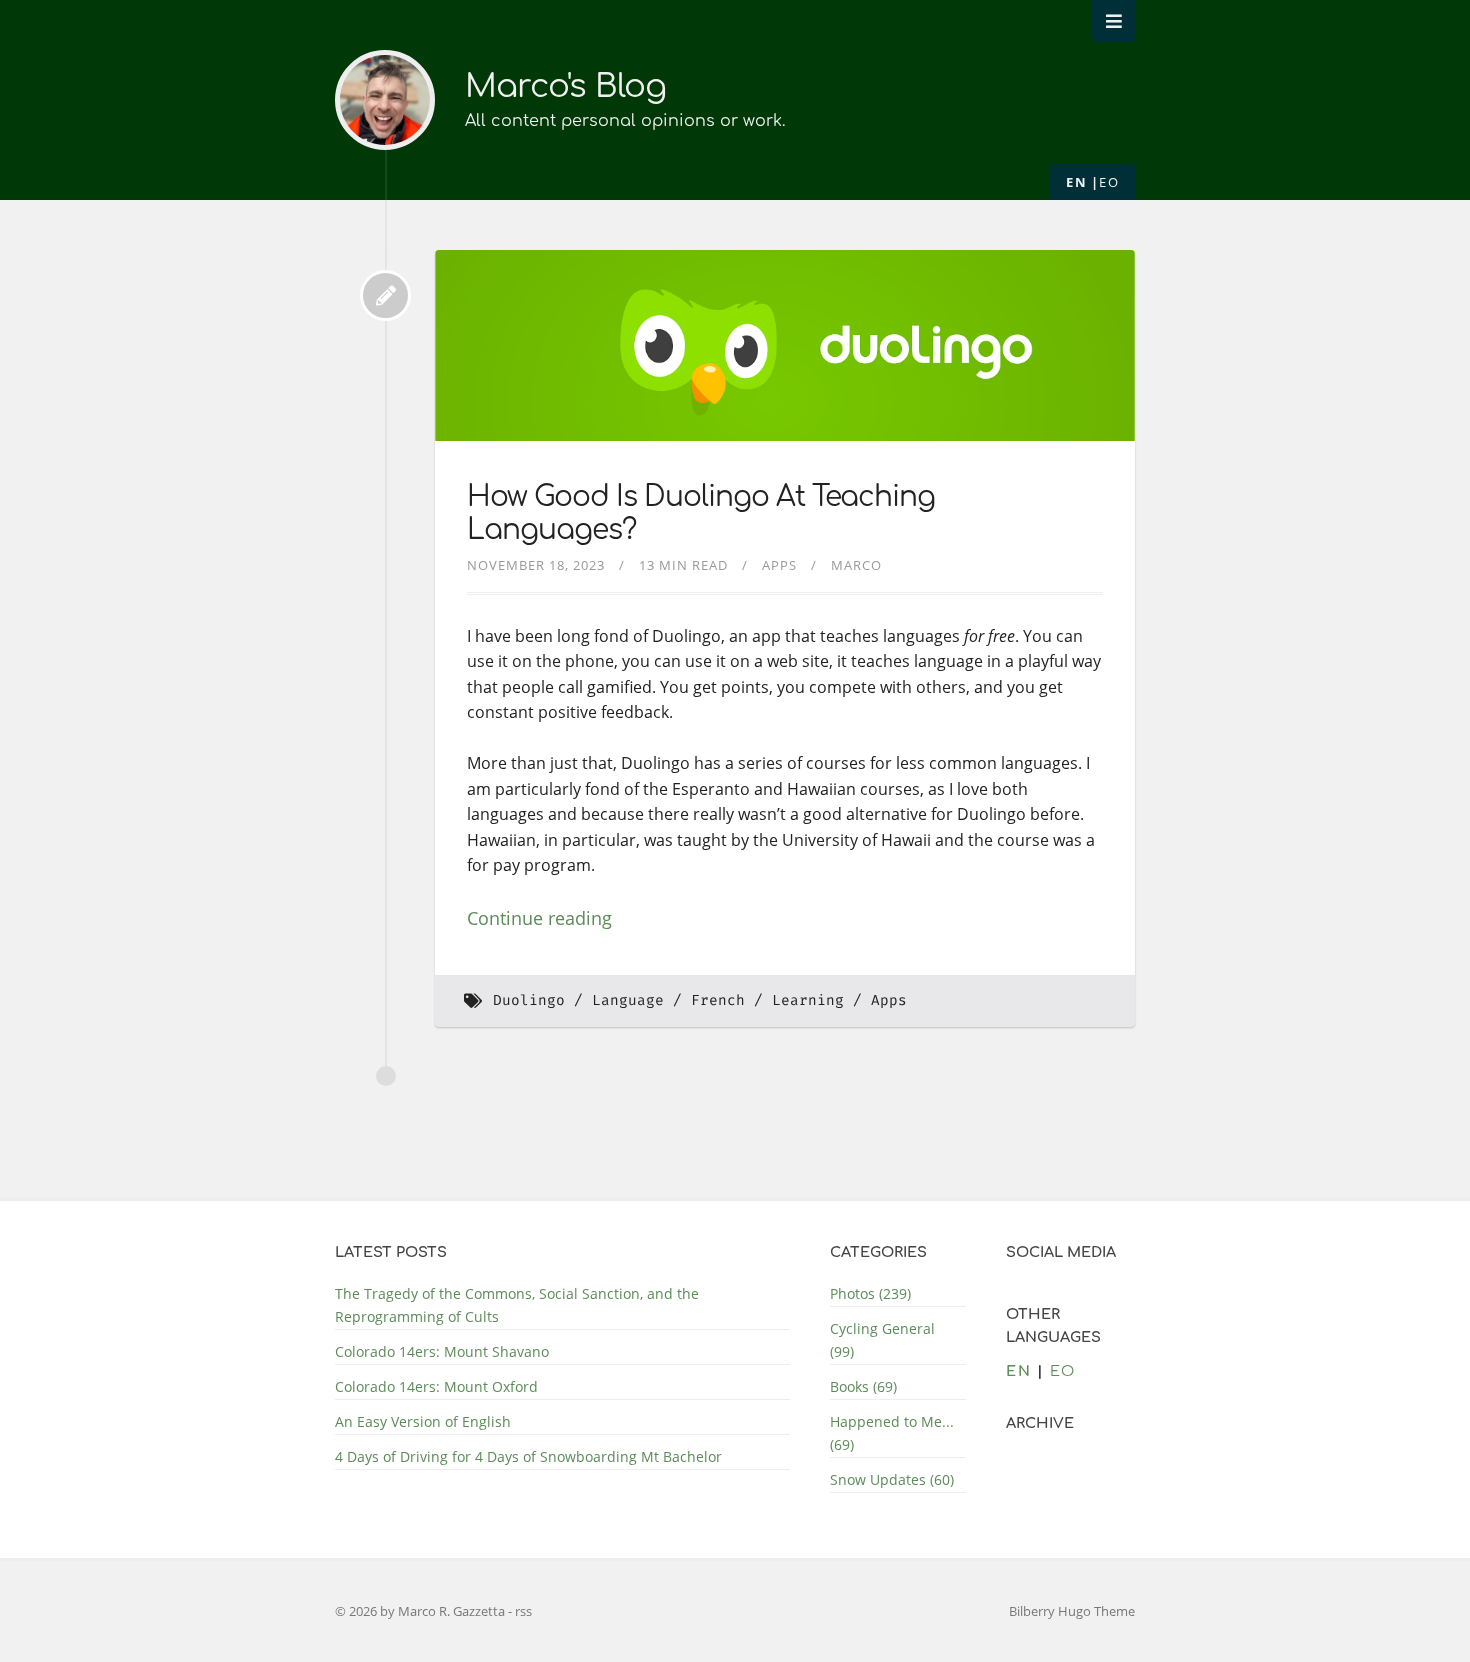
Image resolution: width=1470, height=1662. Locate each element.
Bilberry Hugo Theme (1072, 1611)
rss (523, 1611)
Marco (856, 565)
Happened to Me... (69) (892, 1433)
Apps (779, 565)
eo (1109, 182)
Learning (808, 1000)
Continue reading (539, 918)
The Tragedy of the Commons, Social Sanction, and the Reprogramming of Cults (517, 1305)
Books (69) (863, 1386)
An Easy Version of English (423, 1421)
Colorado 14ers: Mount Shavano (442, 1351)
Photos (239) (870, 1293)
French (718, 1000)
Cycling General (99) (882, 1340)
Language (628, 1000)
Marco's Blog (565, 86)
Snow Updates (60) (892, 1479)
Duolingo (529, 1000)
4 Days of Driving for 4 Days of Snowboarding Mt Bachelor (528, 1456)
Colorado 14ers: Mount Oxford (436, 1386)
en (1076, 182)
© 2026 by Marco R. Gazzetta (421, 1611)
